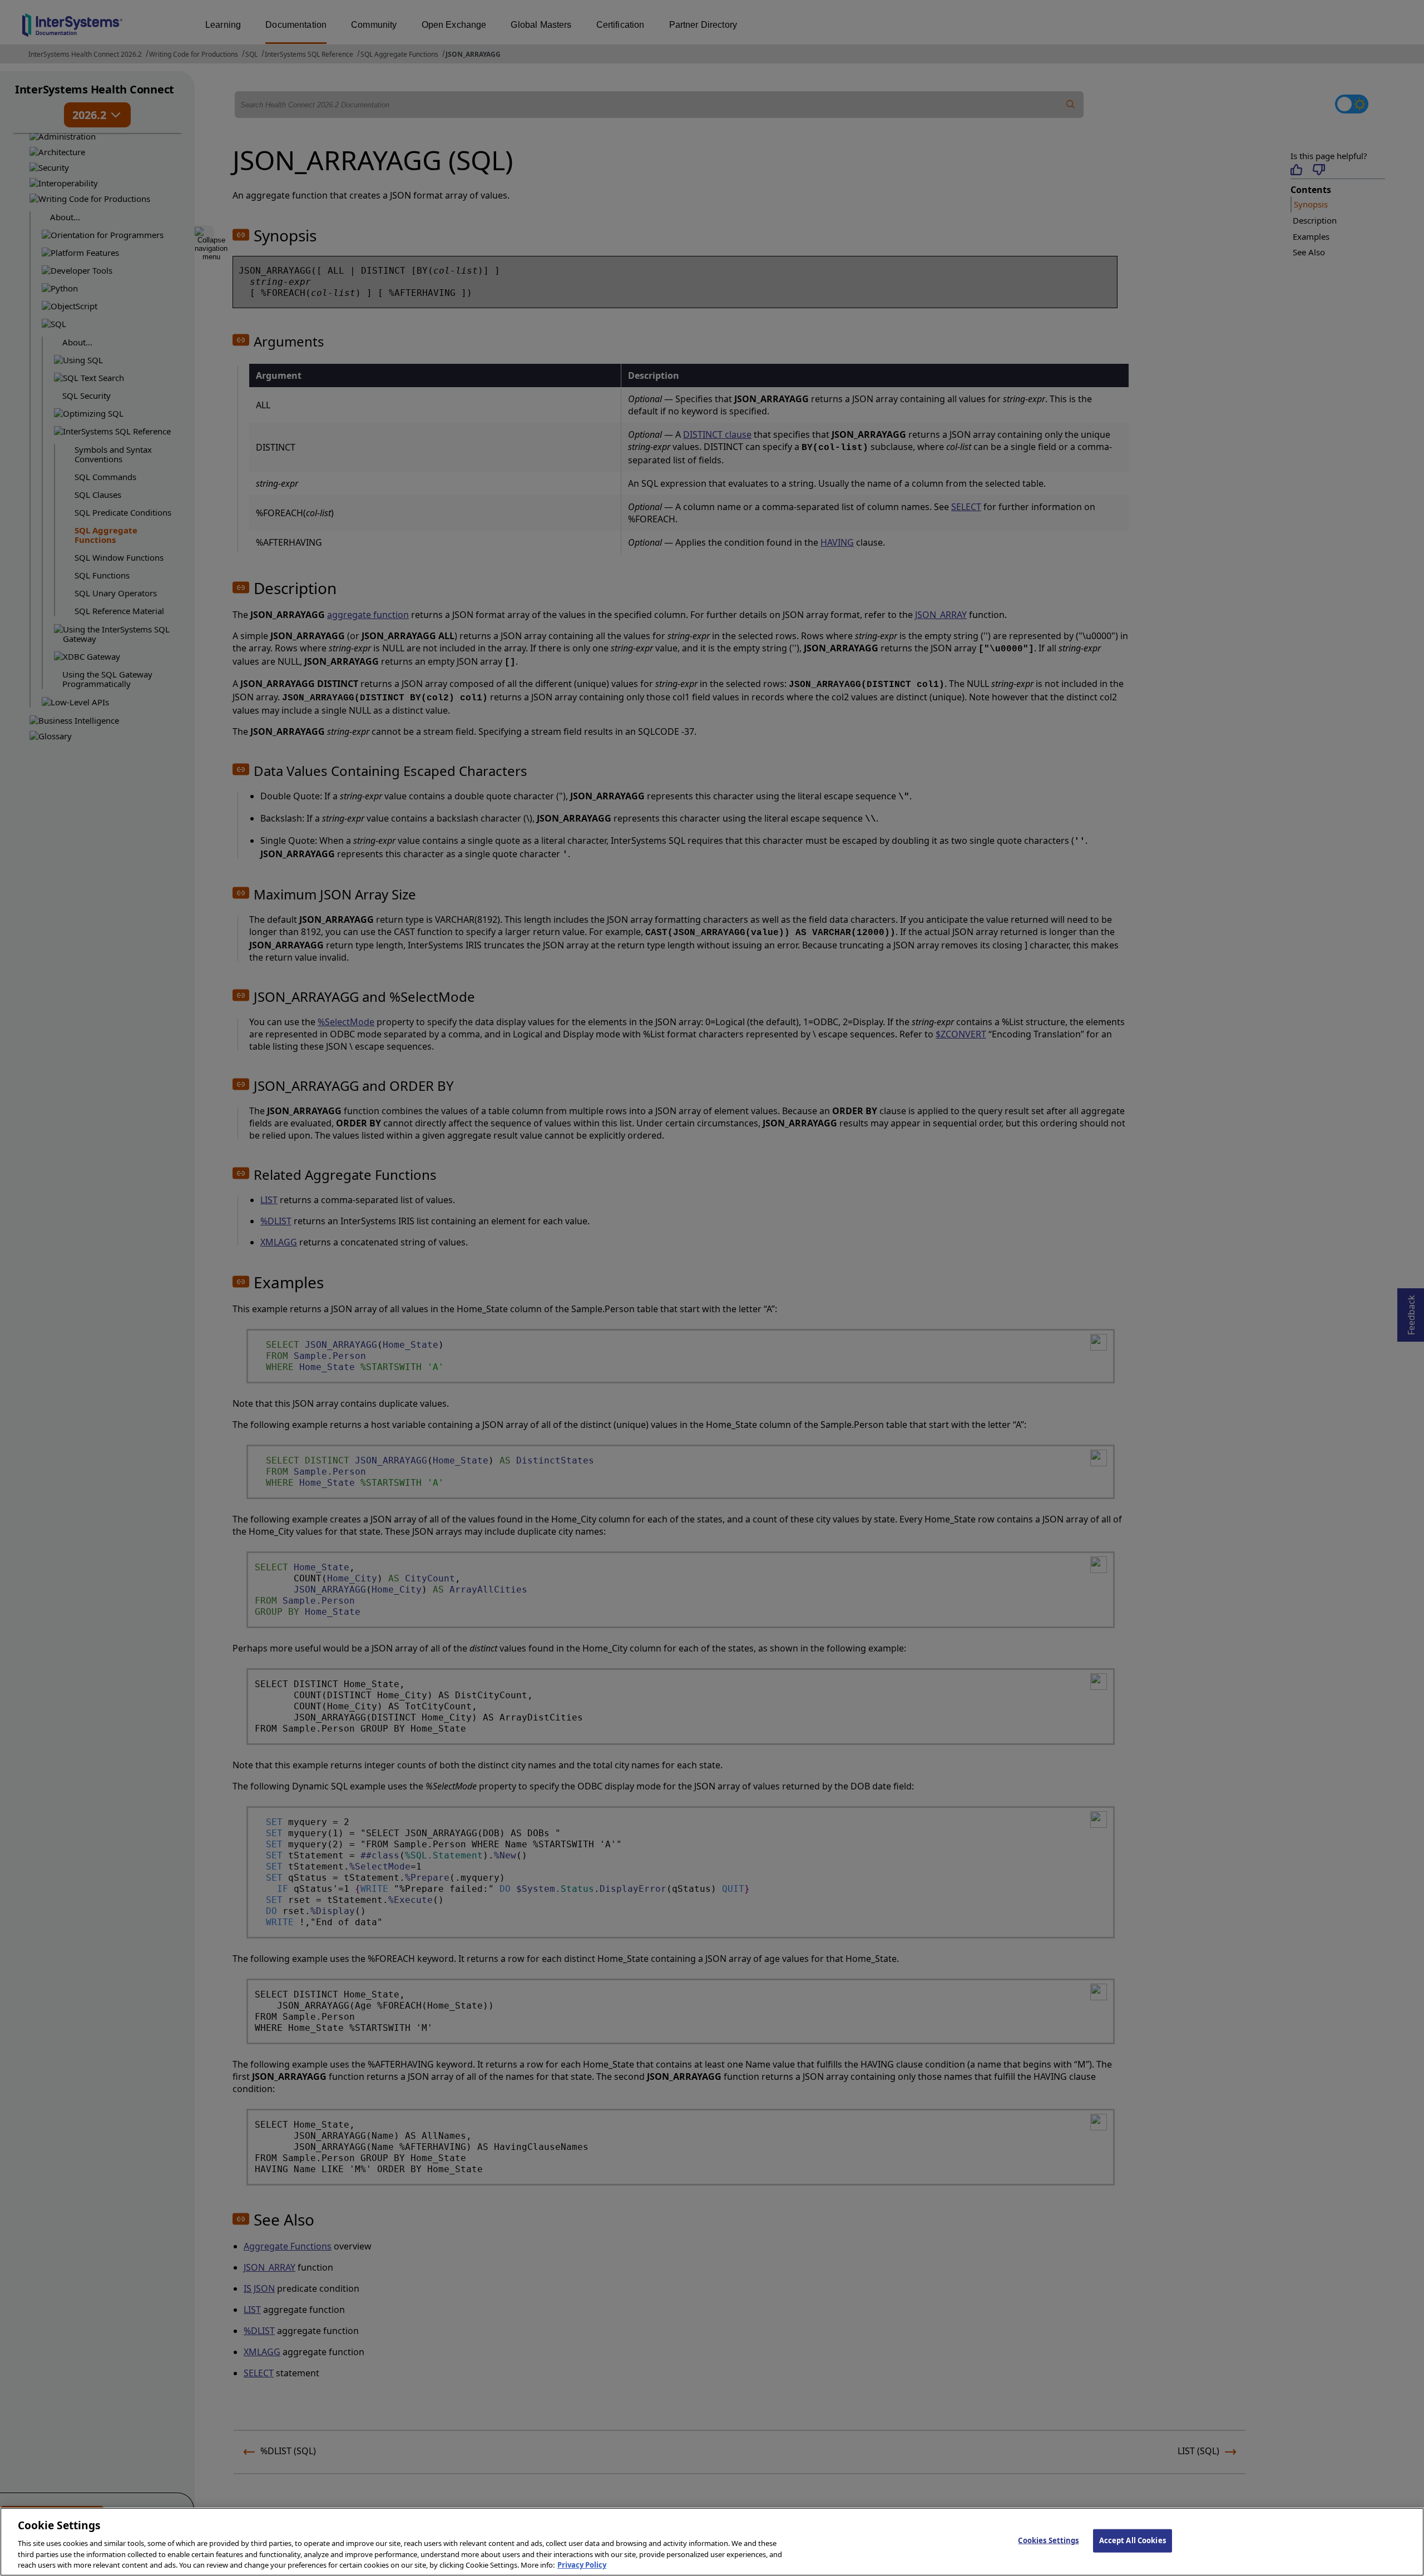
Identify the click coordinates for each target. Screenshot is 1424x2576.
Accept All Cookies (1133, 2540)
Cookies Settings (1048, 2540)
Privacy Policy (582, 2564)
